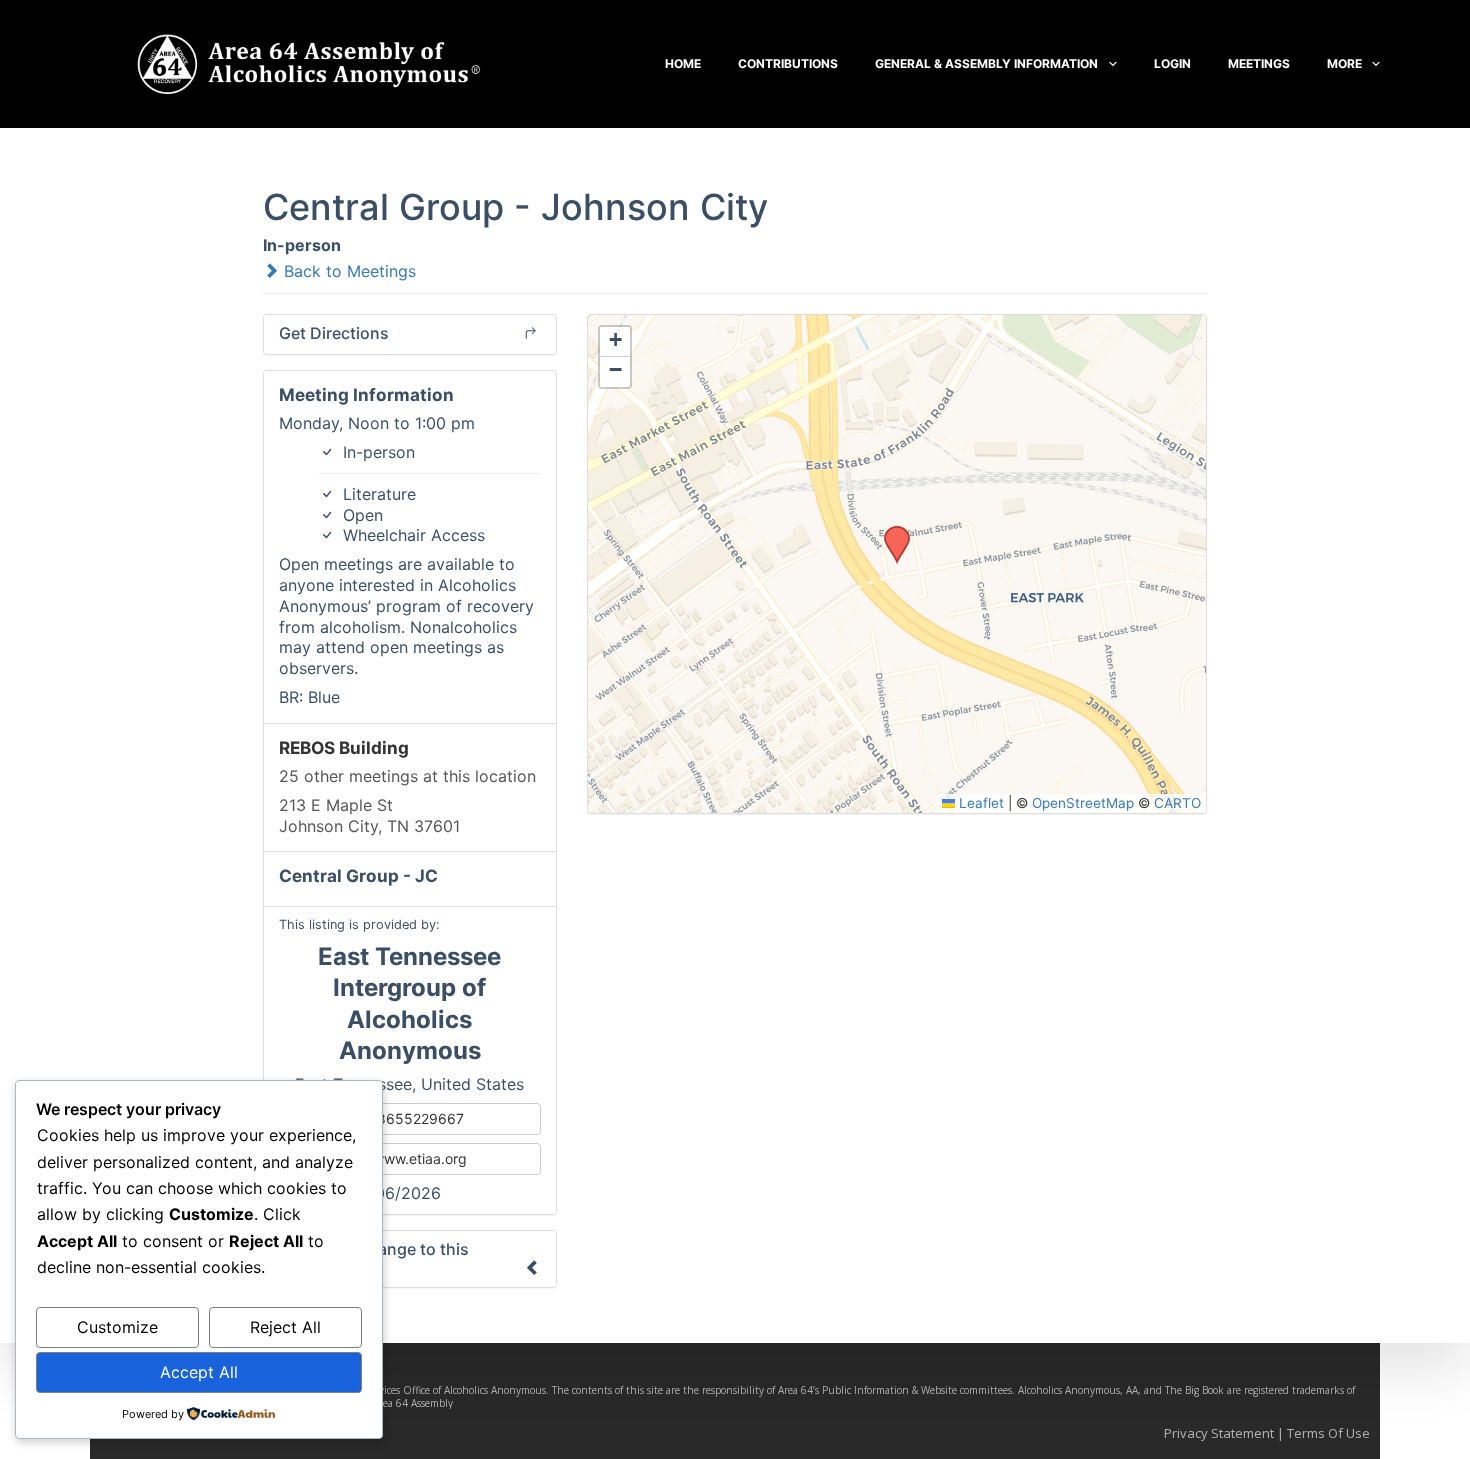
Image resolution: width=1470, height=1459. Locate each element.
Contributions (788, 63)
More (1344, 63)
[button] (890, 532)
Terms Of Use (1328, 1433)
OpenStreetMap (1083, 803)
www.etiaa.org (418, 1158)
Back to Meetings (347, 271)
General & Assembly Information (986, 63)
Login (1172, 63)
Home (683, 63)
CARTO (1177, 803)
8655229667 (418, 1118)
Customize (117, 1327)
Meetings (1259, 63)
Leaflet (979, 803)
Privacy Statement (1219, 1433)
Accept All (199, 1372)
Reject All (285, 1327)
